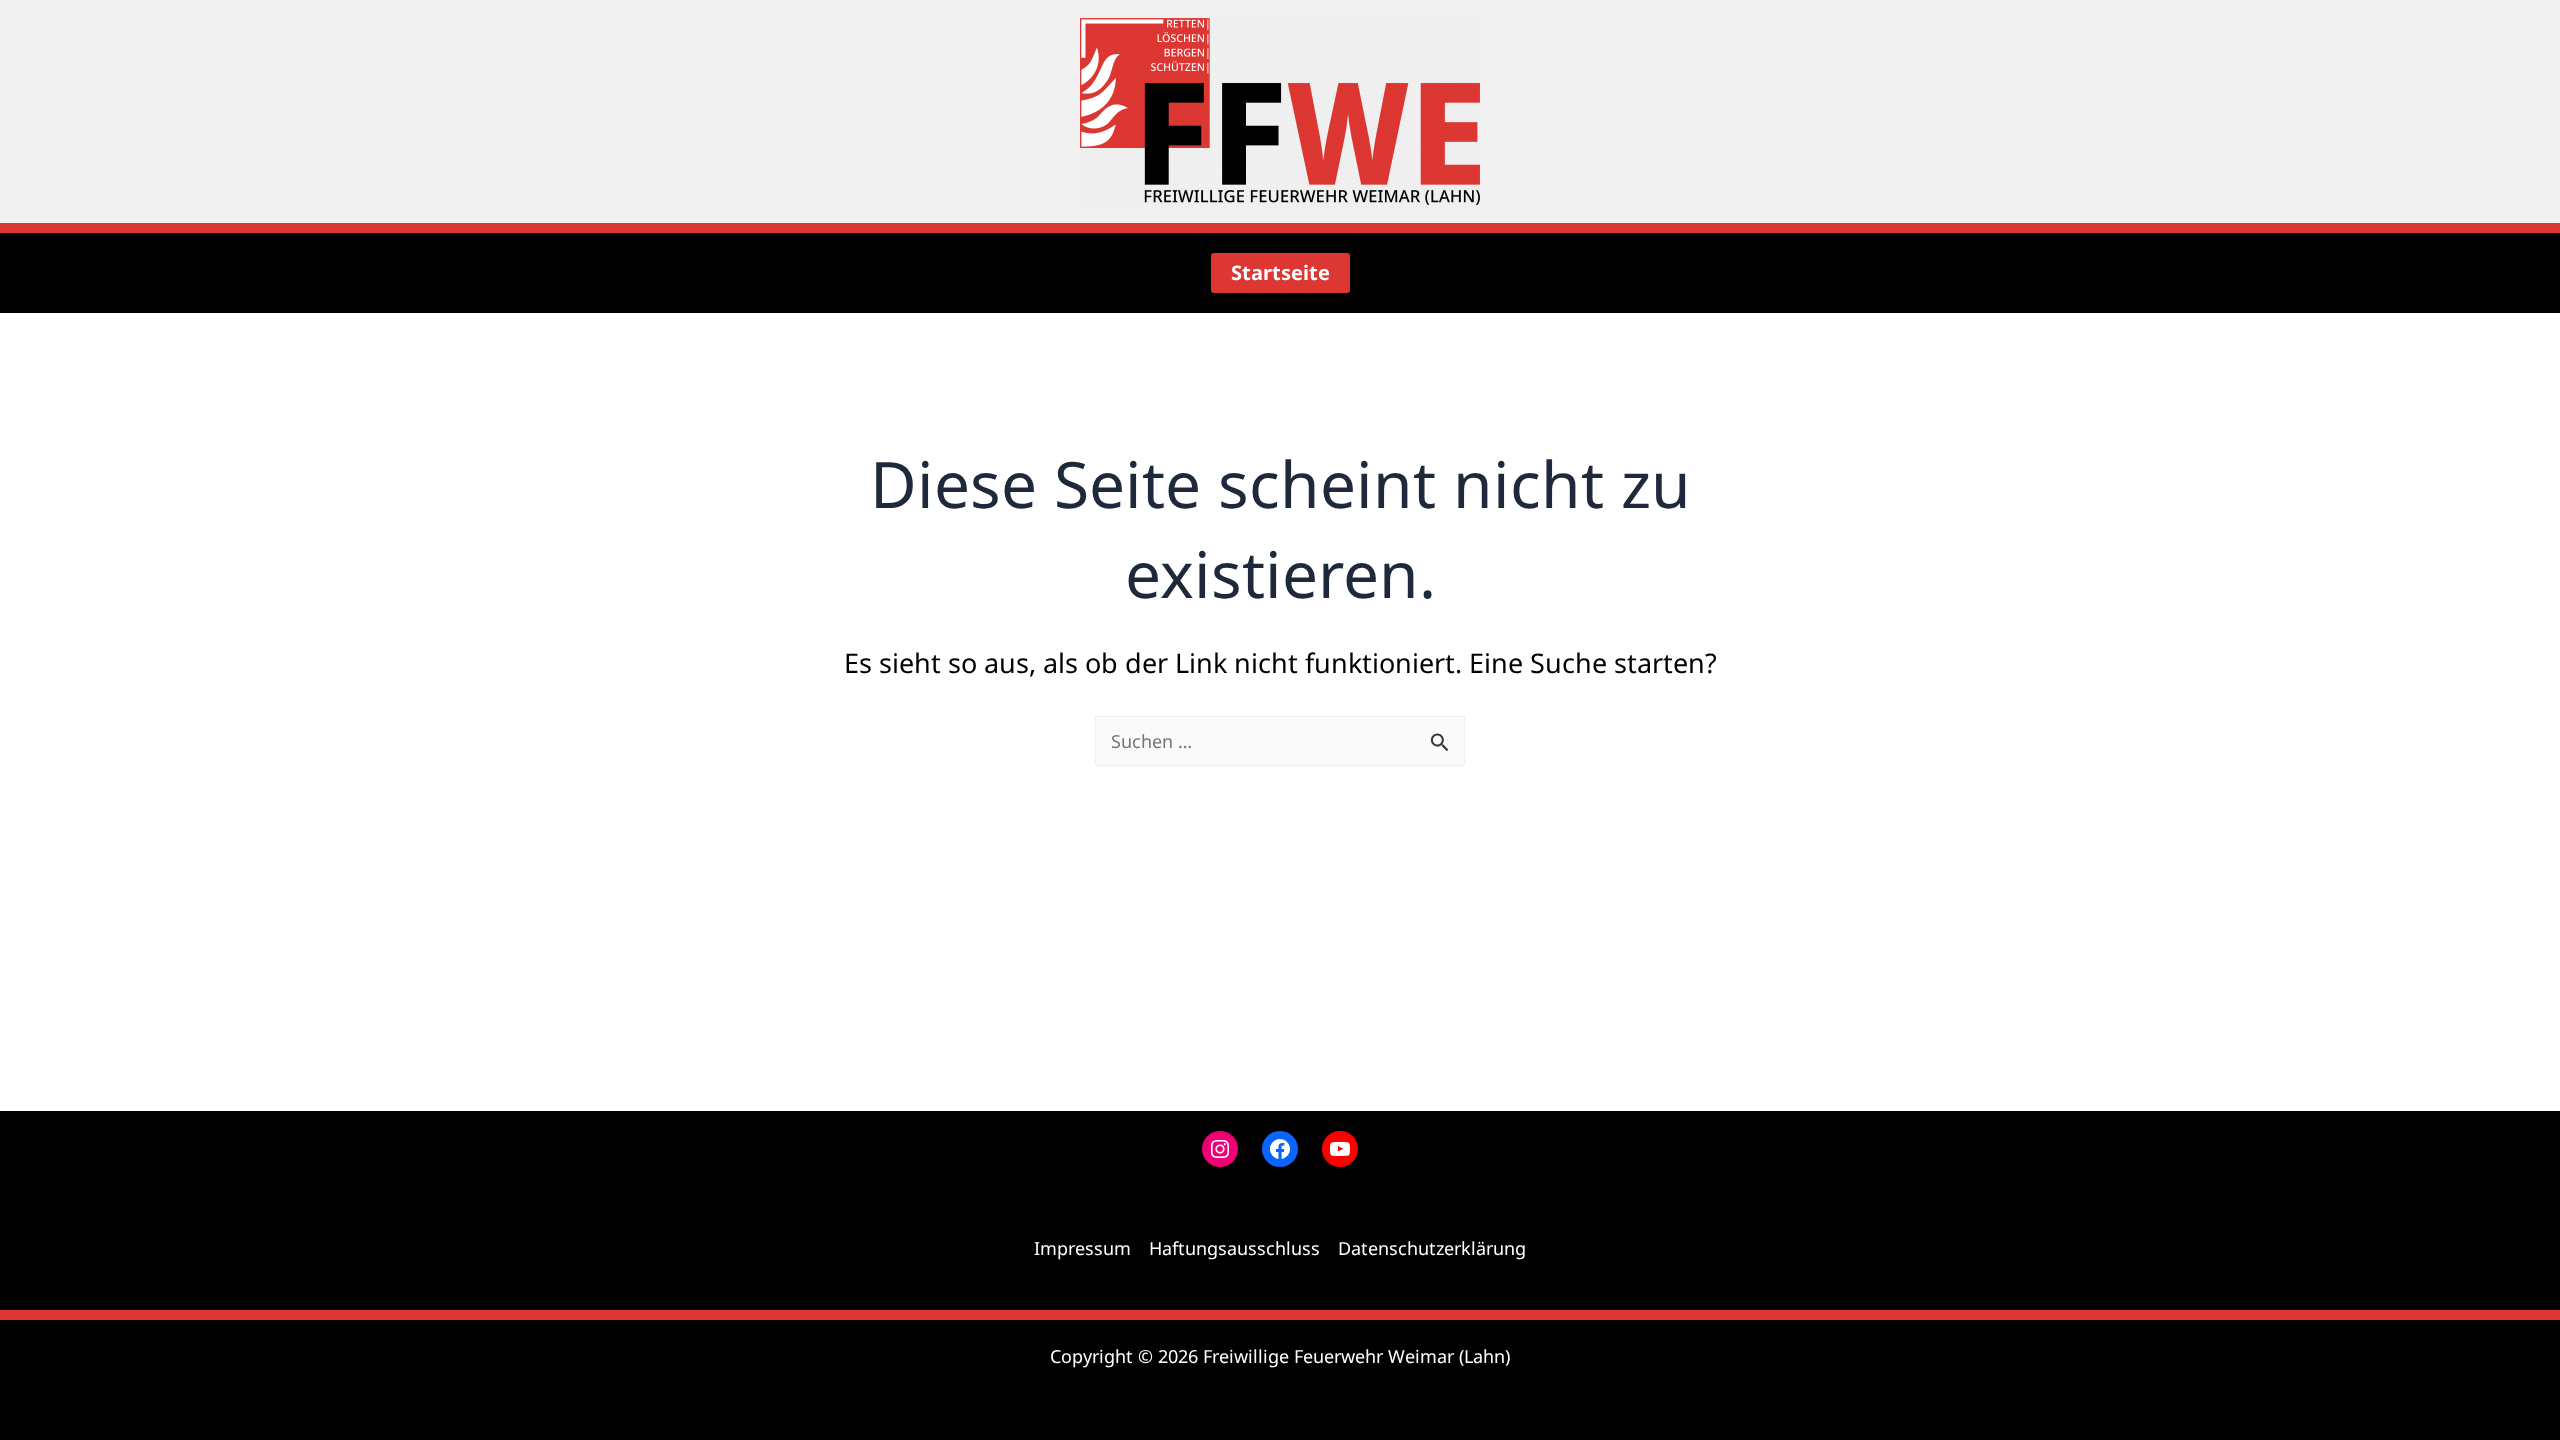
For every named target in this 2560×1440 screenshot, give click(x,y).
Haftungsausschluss (1234, 1248)
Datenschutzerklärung (1432, 1248)
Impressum (1082, 1248)
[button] (1280, 273)
